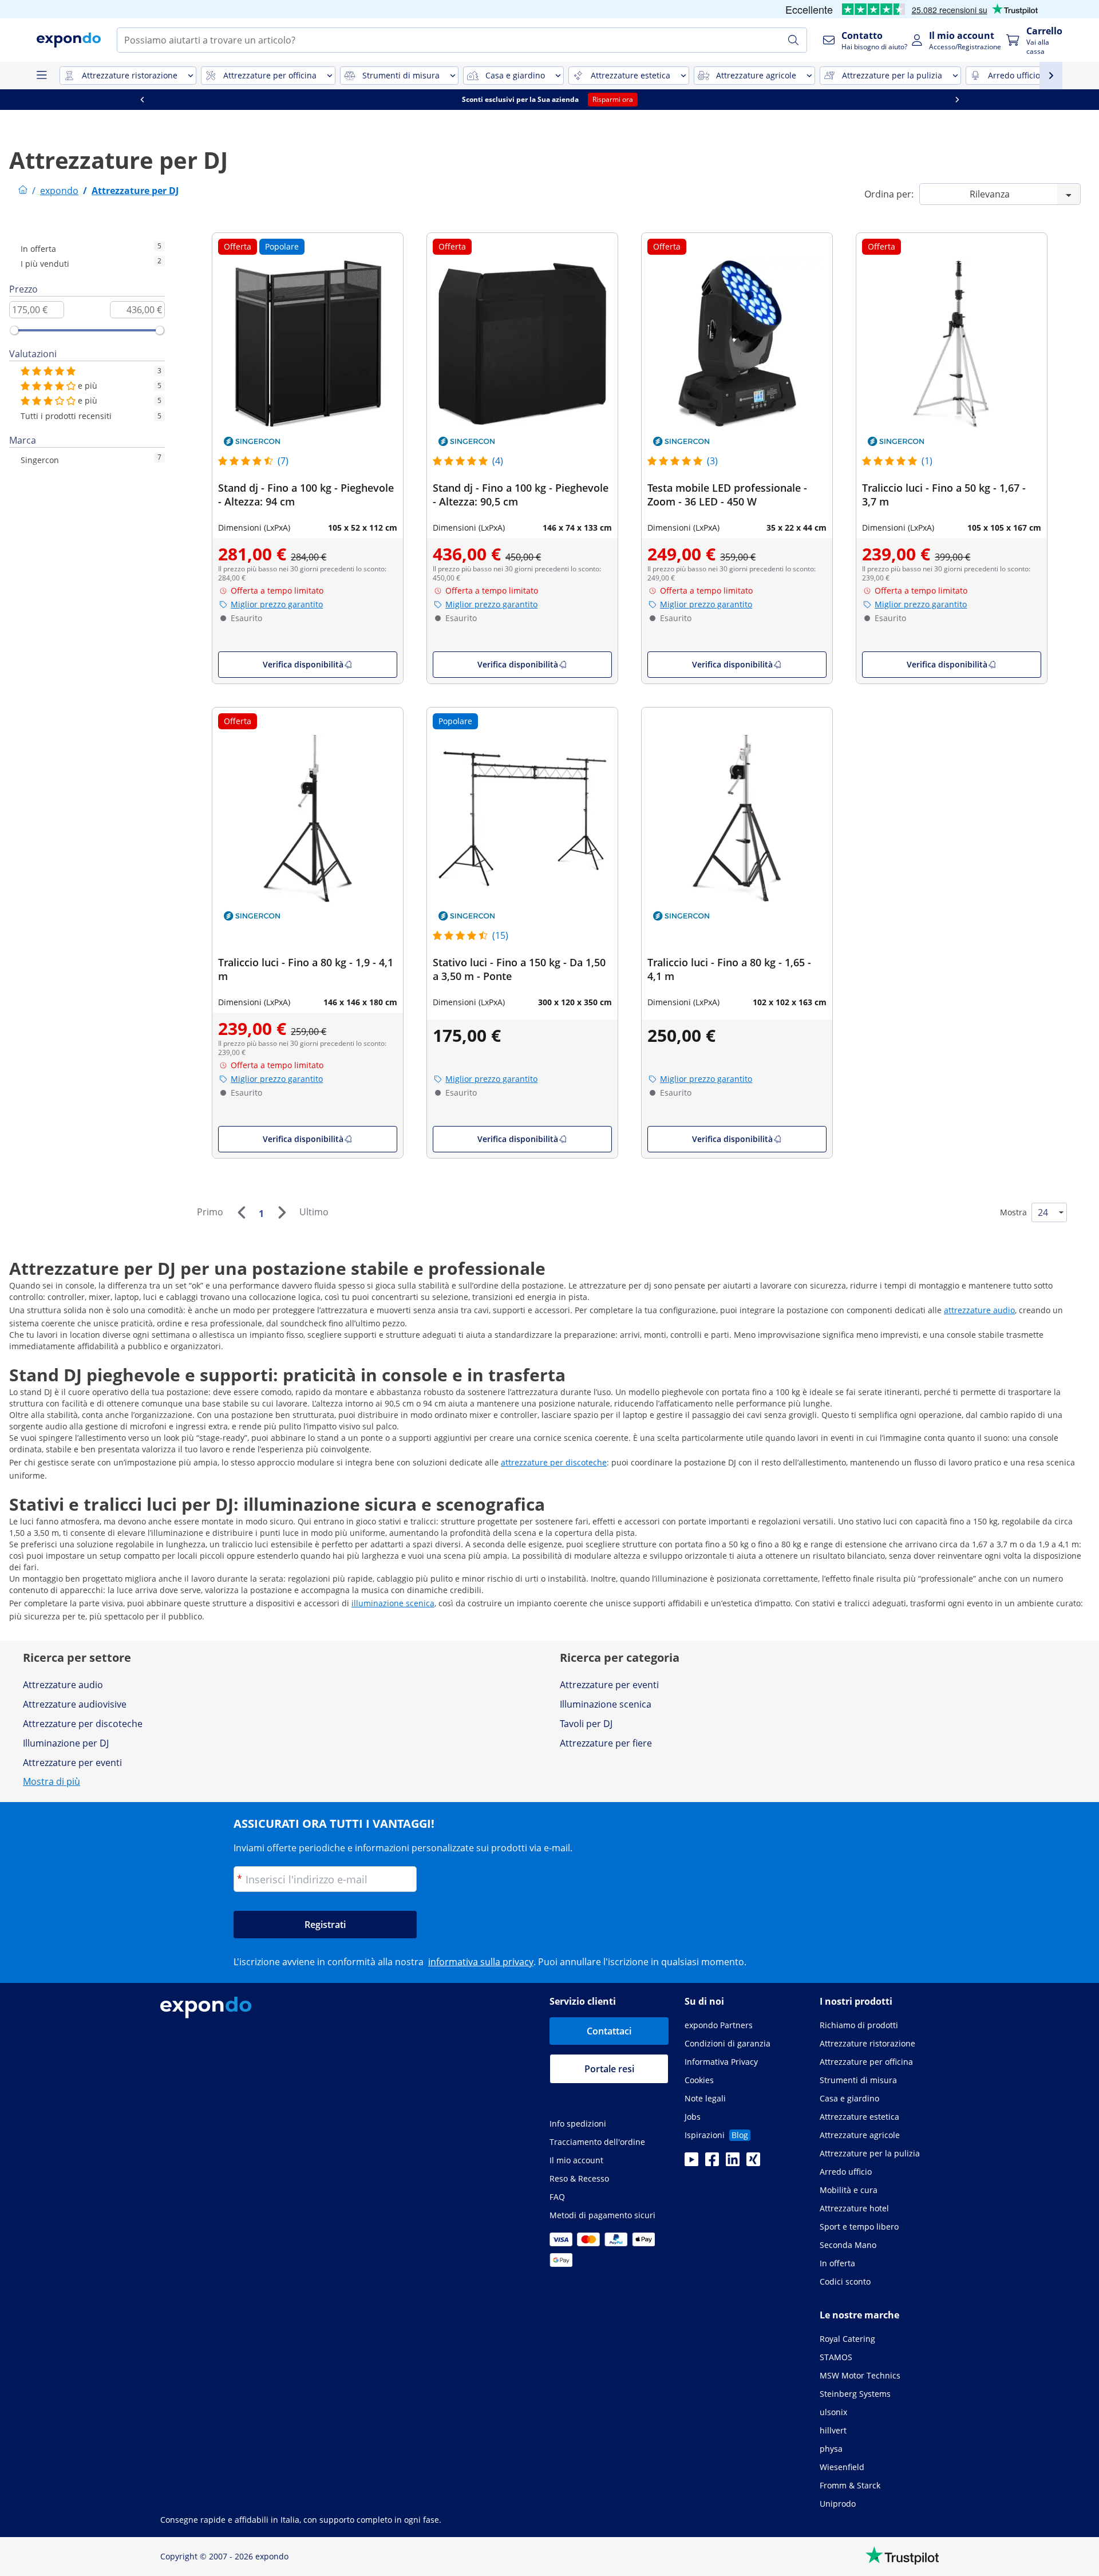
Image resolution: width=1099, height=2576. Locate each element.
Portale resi (609, 2069)
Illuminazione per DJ (66, 1743)
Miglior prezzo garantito (277, 604)
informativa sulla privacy (481, 1962)
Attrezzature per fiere (606, 1743)
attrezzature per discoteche (554, 1462)
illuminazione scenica (393, 1603)
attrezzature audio (979, 1310)
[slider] (14, 330)
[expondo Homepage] (23, 191)
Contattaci (609, 2031)
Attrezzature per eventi (72, 1763)
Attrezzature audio (63, 1685)
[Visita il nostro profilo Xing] (753, 2163)
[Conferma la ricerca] (793, 40)
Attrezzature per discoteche (83, 1724)
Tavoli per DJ (586, 1724)
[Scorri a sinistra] (142, 100)
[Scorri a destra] (957, 100)
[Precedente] (241, 1212)
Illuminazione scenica (606, 1704)
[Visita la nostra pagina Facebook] (712, 2163)
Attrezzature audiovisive (75, 1704)
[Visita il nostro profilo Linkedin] (733, 2163)
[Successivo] (282, 1212)
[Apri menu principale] (41, 76)
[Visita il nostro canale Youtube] (691, 2163)
